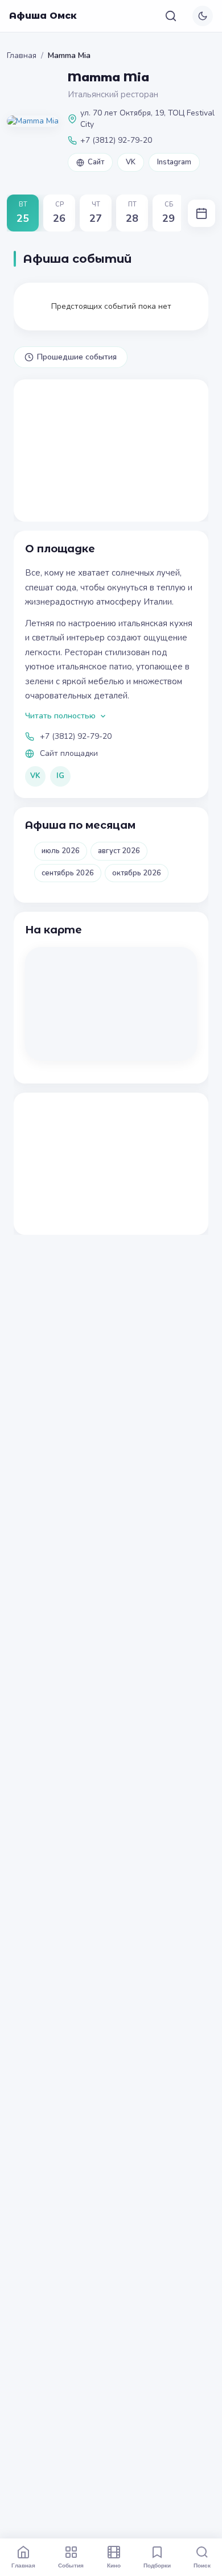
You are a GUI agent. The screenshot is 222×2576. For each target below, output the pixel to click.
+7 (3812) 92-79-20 (76, 736)
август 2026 (119, 851)
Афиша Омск (43, 16)
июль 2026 (61, 851)
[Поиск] (171, 16)
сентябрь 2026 (68, 873)
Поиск (202, 2565)
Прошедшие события (77, 357)
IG (60, 776)
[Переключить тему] (203, 16)
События (71, 2565)
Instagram (174, 162)
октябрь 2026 (137, 873)
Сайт (96, 162)
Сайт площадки (69, 753)
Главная (22, 55)
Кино (114, 2565)
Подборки (157, 2565)
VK (131, 162)
